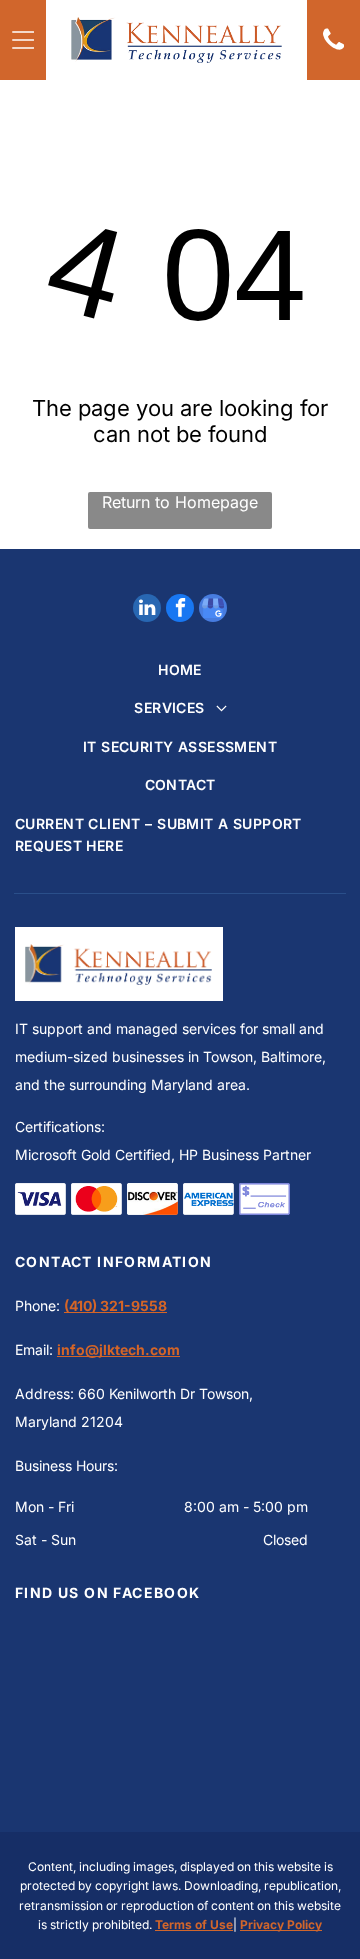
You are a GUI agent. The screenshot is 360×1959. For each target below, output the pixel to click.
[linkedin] (147, 610)
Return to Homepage (180, 502)
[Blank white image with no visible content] (333, 50)
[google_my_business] (213, 610)
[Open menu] (23, 40)
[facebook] (180, 610)
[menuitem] (180, 670)
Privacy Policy (281, 1924)
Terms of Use (194, 1924)
